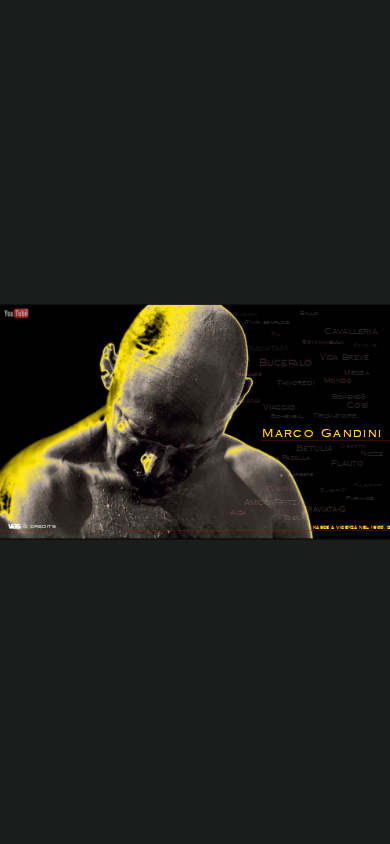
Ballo (309, 313)
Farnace (360, 498)
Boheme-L (287, 416)
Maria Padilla (284, 458)
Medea (356, 373)
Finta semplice (267, 322)
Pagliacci (250, 374)
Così (358, 405)
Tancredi (296, 383)
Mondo (338, 381)
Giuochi (245, 314)
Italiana (245, 401)
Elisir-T (332, 490)
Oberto (353, 446)
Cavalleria (350, 331)
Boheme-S (349, 396)
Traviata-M (265, 349)
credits (42, 526)
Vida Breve (344, 357)
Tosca (294, 517)
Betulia (314, 448)
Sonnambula (323, 341)
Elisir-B (280, 489)
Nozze (372, 454)
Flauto (347, 464)
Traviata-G (324, 509)
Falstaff (367, 485)
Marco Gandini (322, 433)
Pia (276, 334)
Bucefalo (285, 363)
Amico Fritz (270, 503)
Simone (365, 344)
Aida (238, 513)
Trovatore (334, 416)
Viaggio (279, 408)
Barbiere (300, 474)
